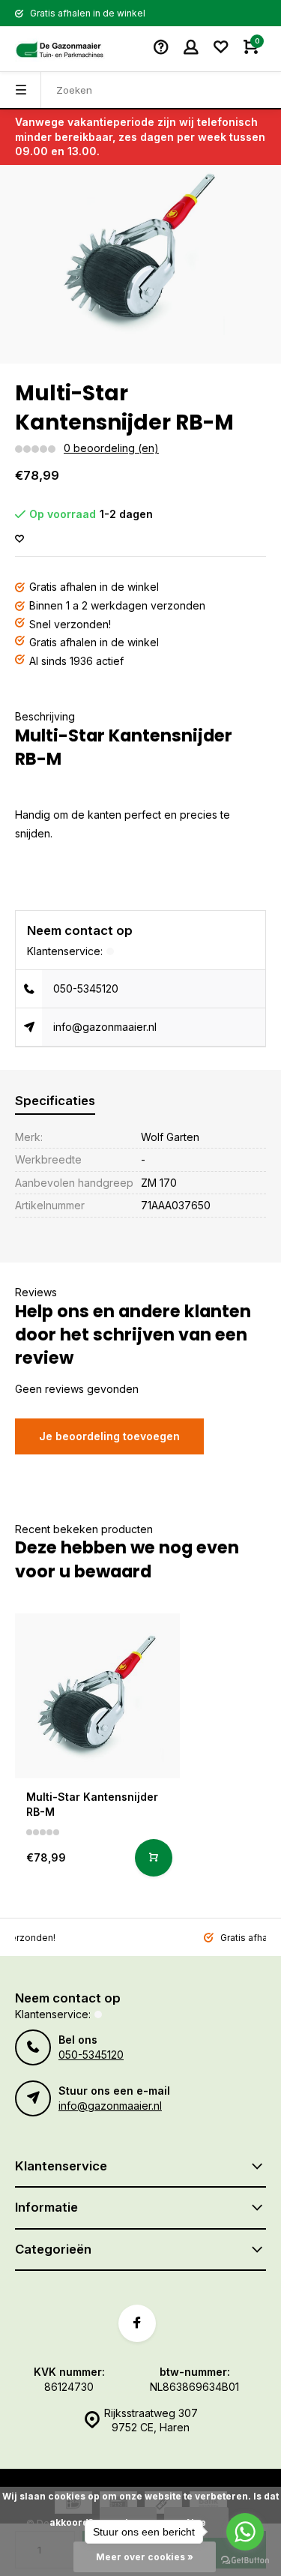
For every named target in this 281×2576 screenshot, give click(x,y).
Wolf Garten (170, 1137)
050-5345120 (86, 988)
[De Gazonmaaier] (60, 49)
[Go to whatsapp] (245, 2532)
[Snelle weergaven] (154, 1858)
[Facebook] (137, 2323)
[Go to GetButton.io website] (245, 2561)
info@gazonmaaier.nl (105, 1027)
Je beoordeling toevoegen (109, 1436)
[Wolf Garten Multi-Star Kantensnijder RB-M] (97, 1696)
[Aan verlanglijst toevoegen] (19, 539)
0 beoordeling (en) (111, 448)
